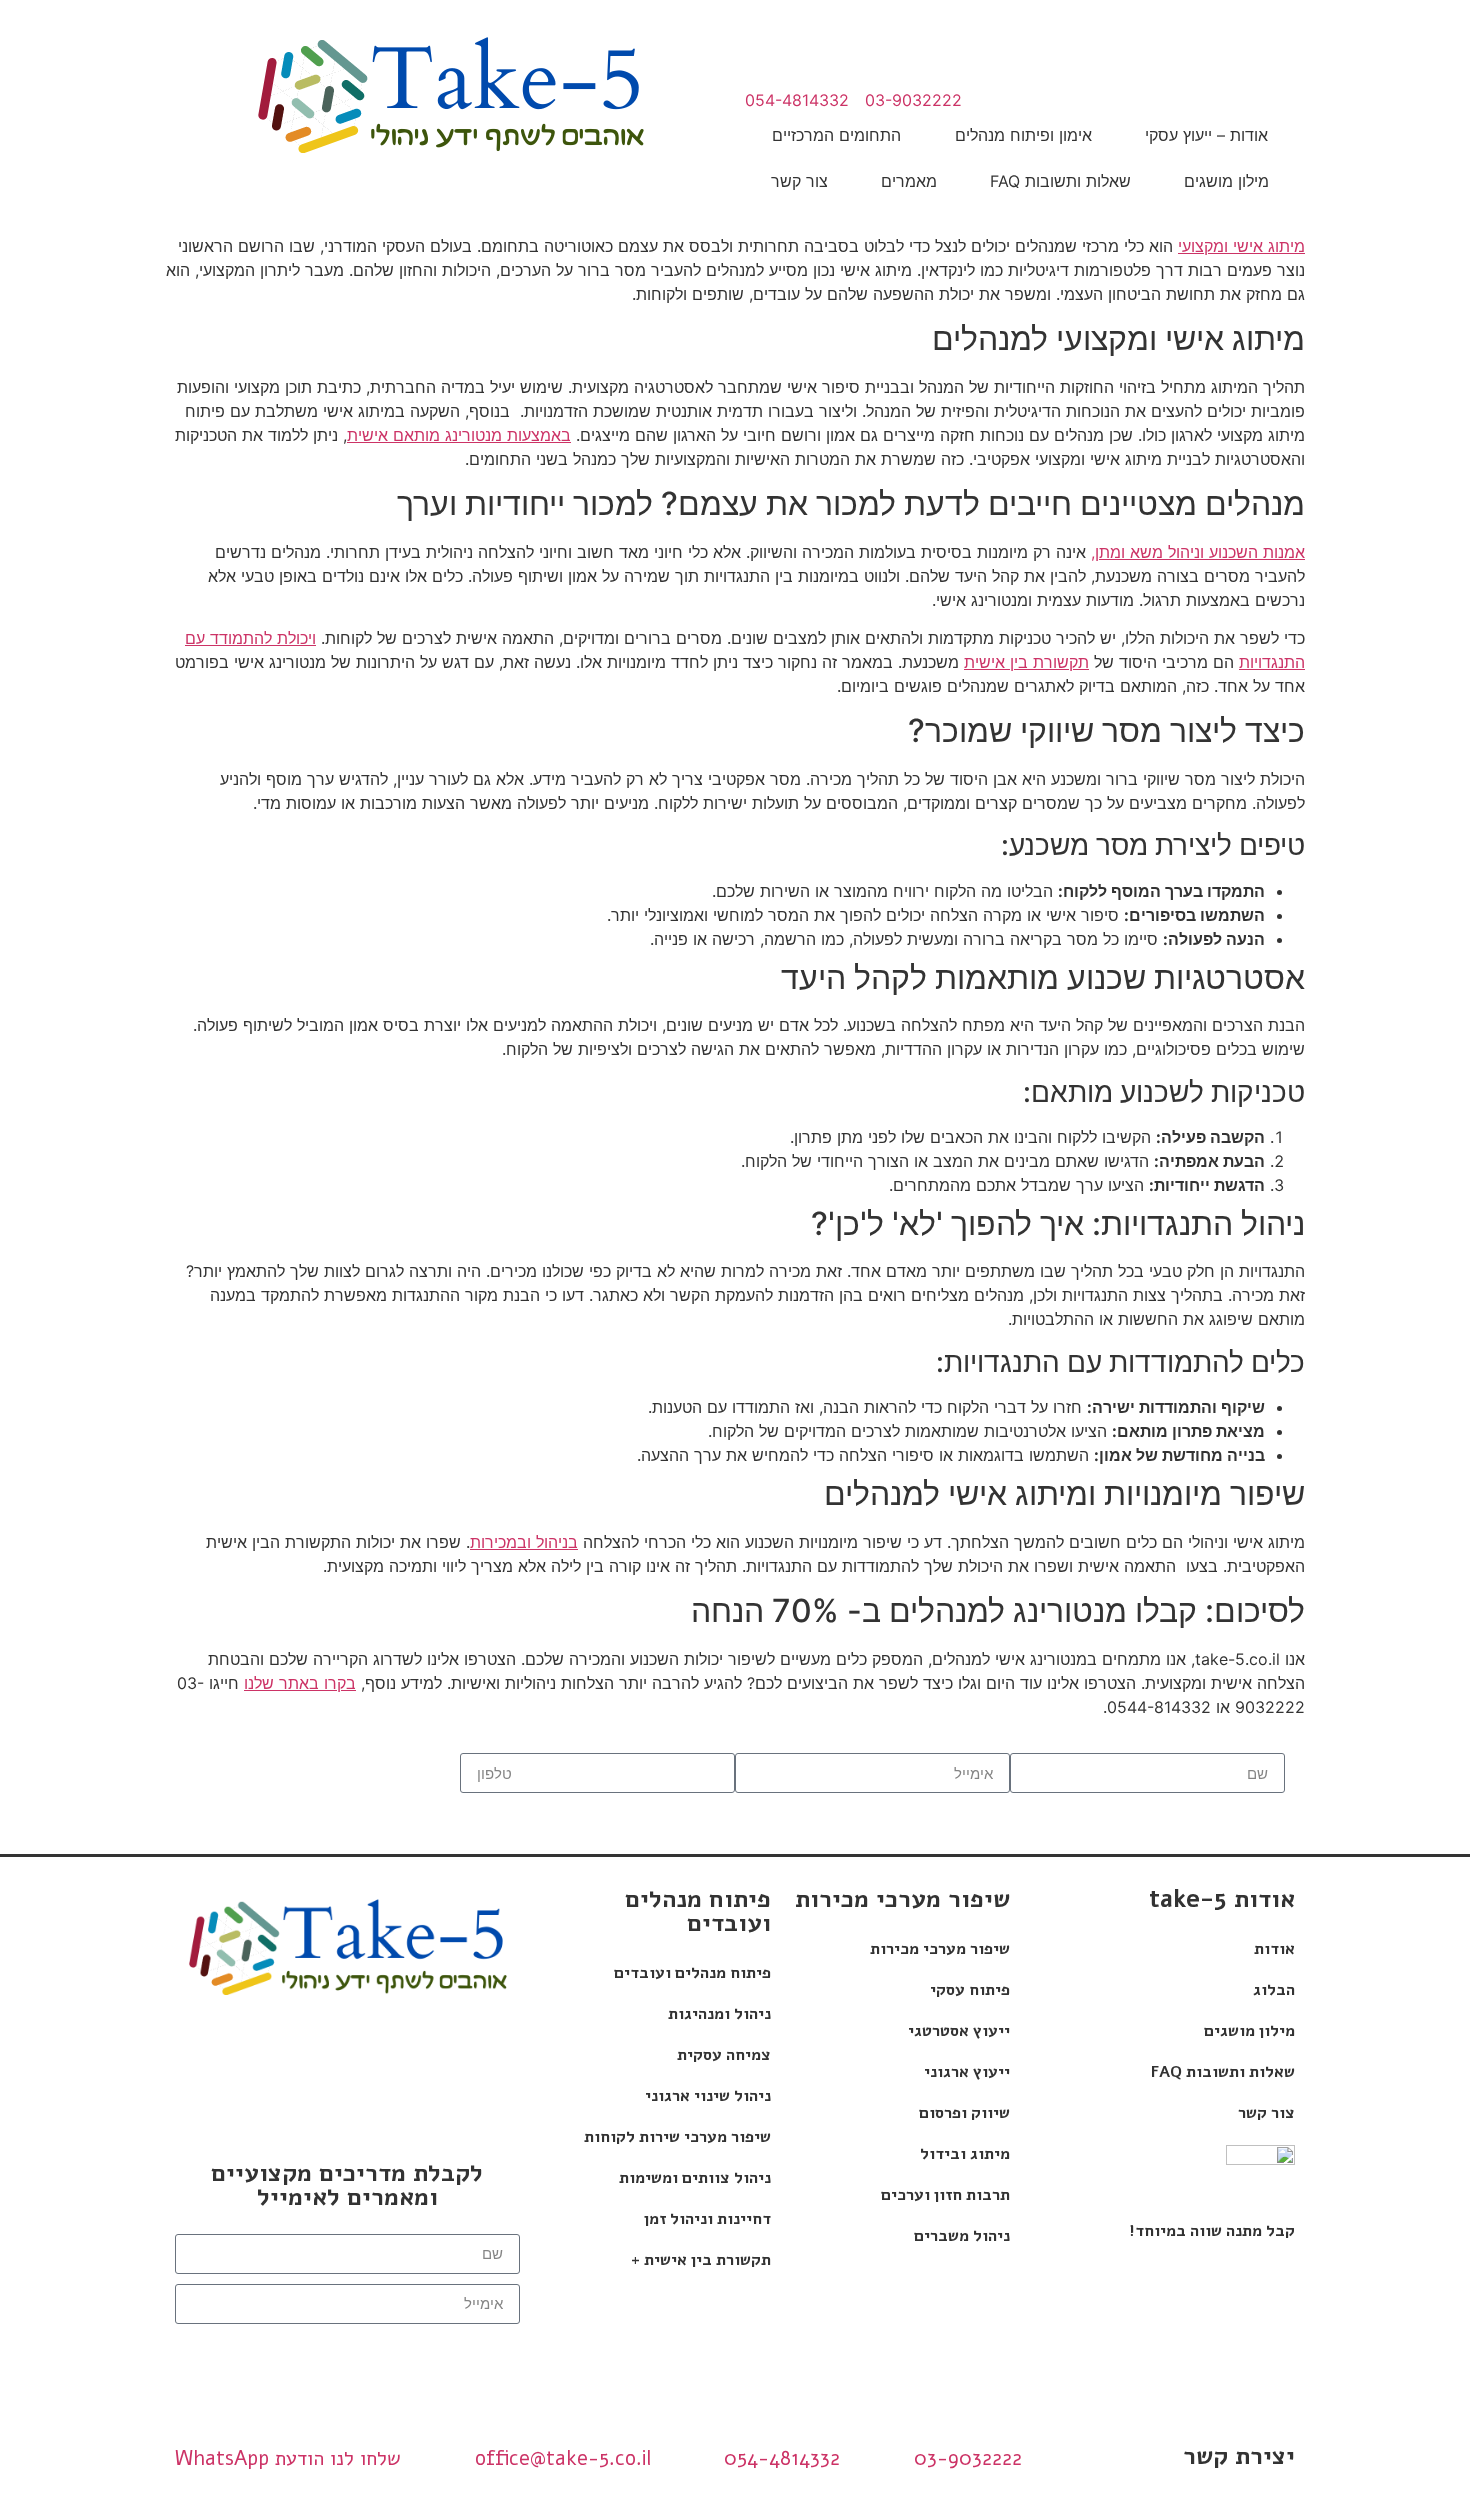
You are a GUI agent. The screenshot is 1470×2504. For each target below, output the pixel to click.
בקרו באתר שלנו (300, 1683)
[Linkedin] (477, 2054)
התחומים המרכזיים (836, 135)
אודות (1274, 1949)
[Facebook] (412, 2054)
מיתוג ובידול (965, 2154)
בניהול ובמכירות (524, 1542)
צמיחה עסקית (724, 2055)
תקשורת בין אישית (1026, 662)
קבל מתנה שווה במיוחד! (1212, 2231)
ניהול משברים (962, 2236)
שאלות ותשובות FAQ (1060, 181)
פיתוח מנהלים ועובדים (692, 1973)
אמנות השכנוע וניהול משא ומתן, (1198, 552)
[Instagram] (217, 2054)
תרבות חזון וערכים (945, 2195)
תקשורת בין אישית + (701, 2260)
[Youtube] (347, 2054)
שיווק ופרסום (964, 2113)
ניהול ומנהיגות (719, 2014)
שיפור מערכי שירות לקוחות (677, 2137)
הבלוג (1274, 1990)
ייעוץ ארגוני (967, 2072)
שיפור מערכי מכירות (940, 1949)
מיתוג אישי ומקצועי (1241, 246)
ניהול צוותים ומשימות (695, 2178)
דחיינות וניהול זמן (707, 2219)
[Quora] (282, 2054)
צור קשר (799, 181)
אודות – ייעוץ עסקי (1206, 135)
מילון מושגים (1226, 181)
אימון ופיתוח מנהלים (1023, 135)
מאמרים (909, 181)
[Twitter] (347, 2110)
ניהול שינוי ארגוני (708, 2096)
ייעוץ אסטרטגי (959, 2031)
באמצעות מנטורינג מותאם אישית (459, 435)
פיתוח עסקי (970, 1990)
